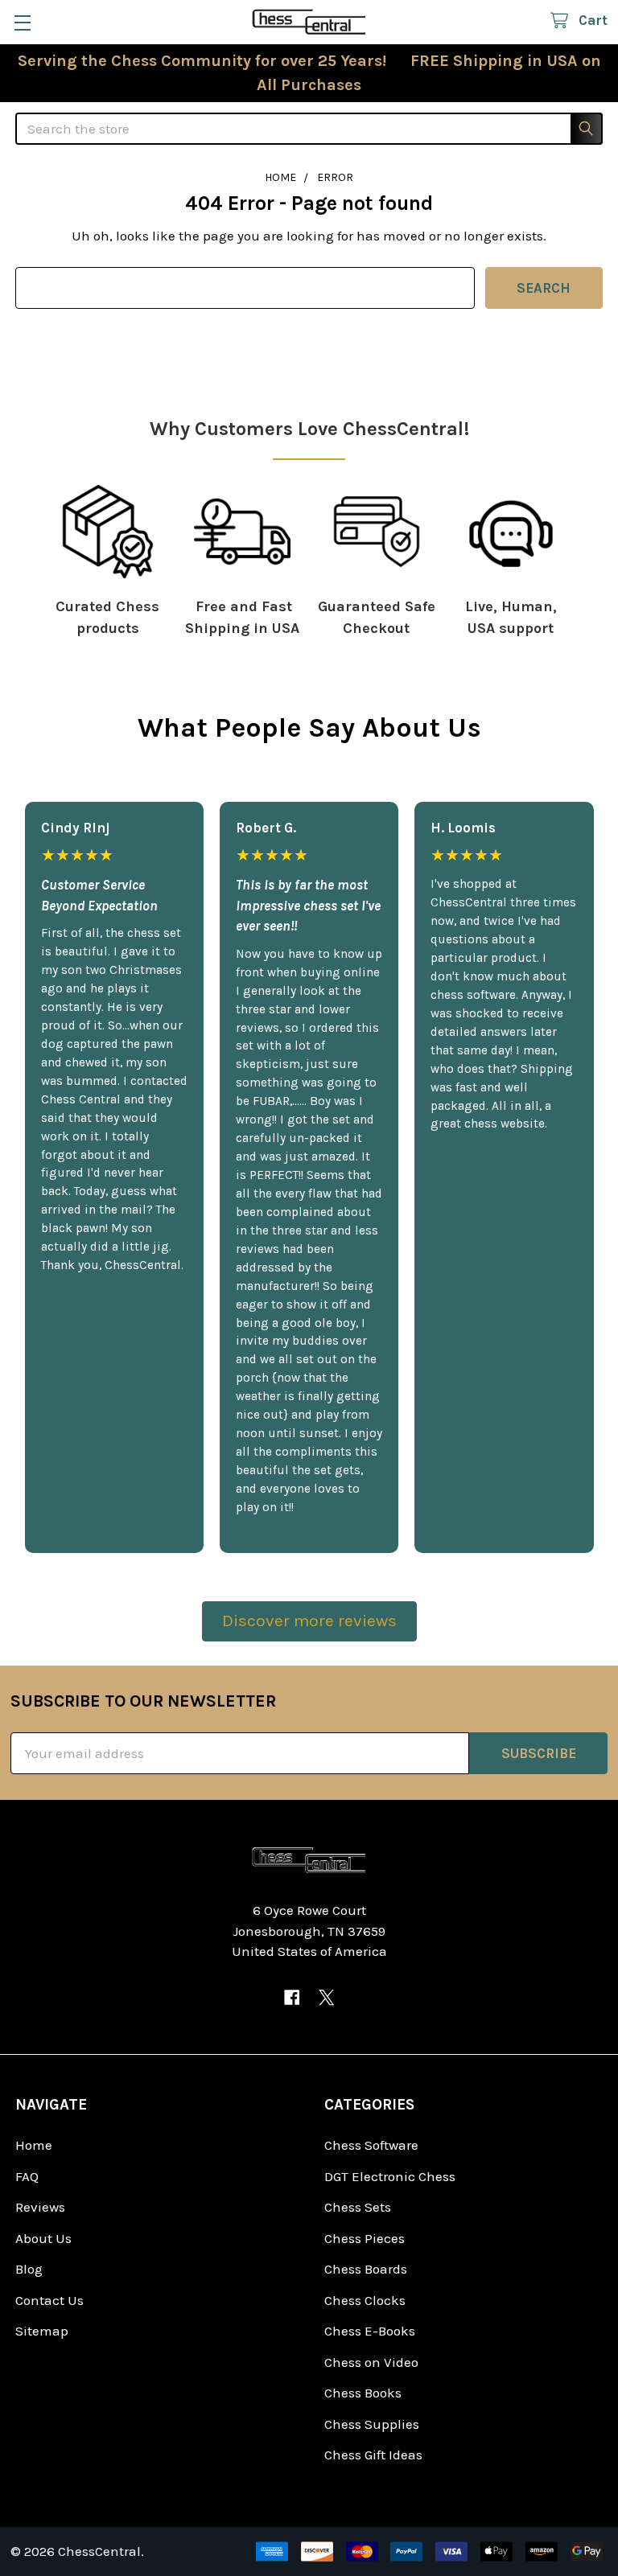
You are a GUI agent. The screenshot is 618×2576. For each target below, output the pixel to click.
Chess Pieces (365, 2238)
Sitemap (42, 2331)
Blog (29, 2269)
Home (34, 2145)
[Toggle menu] (22, 22)
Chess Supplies (372, 2424)
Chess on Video (371, 2362)
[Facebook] (292, 1997)
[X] (326, 1997)
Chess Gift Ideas (373, 2455)
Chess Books (363, 2393)
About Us (43, 2238)
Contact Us (49, 2300)
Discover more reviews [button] (309, 1621)
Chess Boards (366, 2269)
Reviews (40, 2207)
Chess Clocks (365, 2300)
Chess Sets (358, 2207)
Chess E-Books (370, 2331)
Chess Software (371, 2145)
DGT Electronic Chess (390, 2176)
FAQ (27, 2176)
